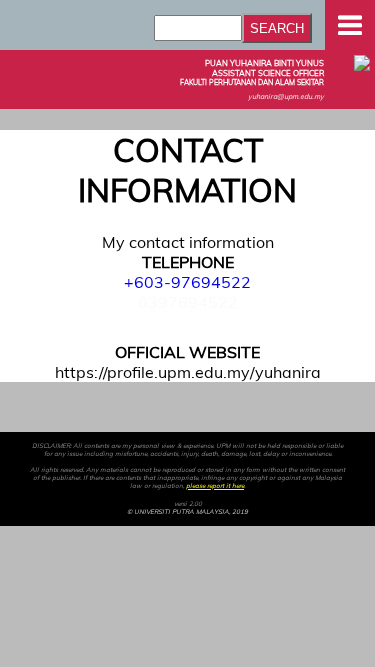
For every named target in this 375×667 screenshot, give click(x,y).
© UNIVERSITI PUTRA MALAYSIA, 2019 (187, 512)
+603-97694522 (187, 282)
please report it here (215, 486)
